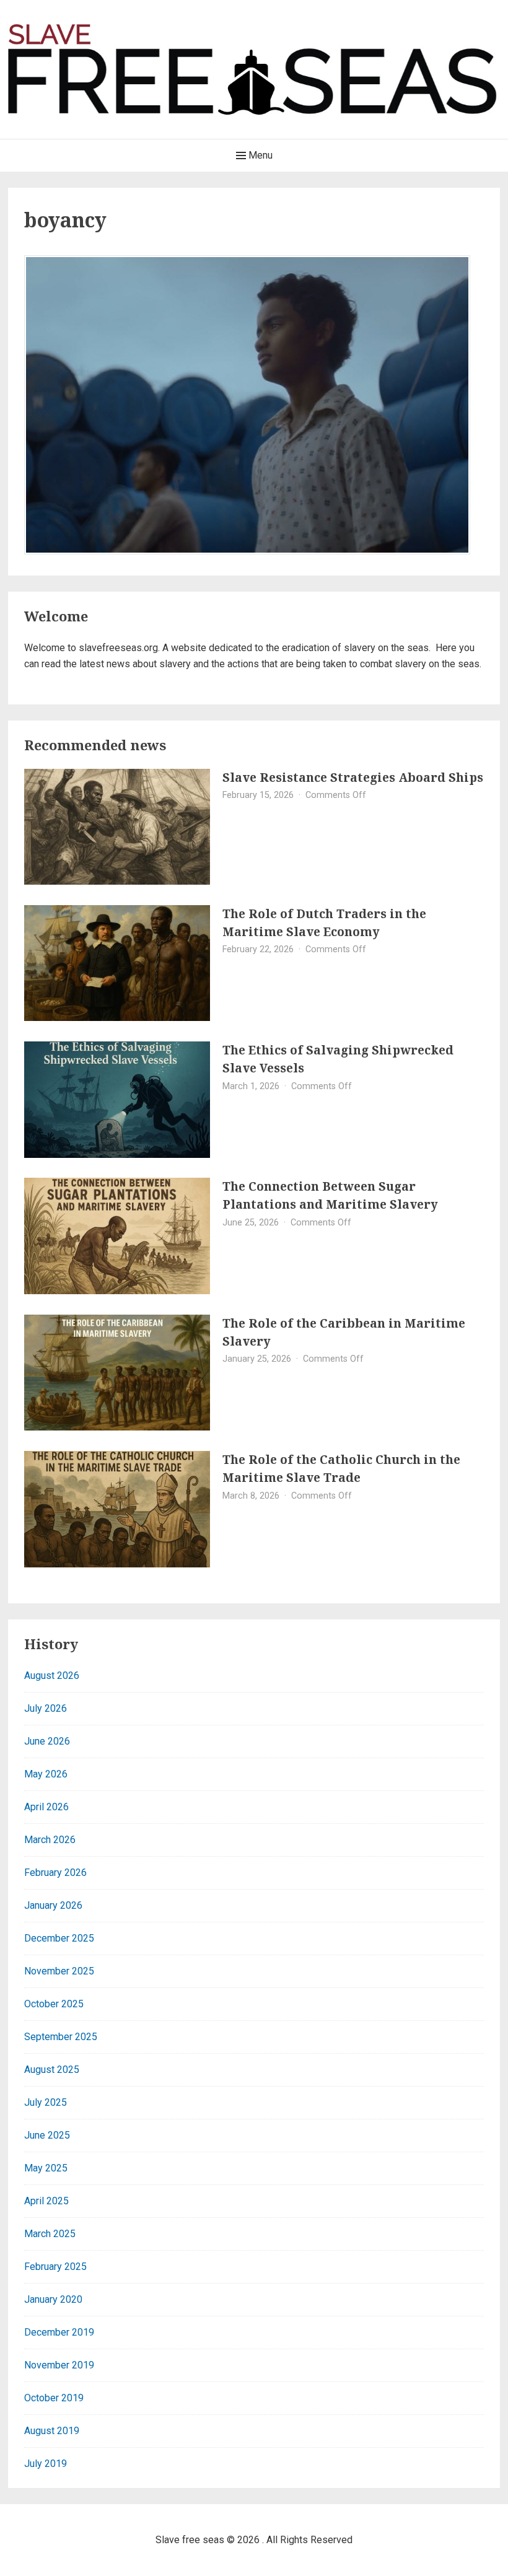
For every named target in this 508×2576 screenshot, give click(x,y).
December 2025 (59, 1938)
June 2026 (47, 1741)
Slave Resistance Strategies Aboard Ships (353, 777)
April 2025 (46, 2201)
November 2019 (59, 2365)
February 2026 (55, 1873)
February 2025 (55, 2267)
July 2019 (46, 2464)
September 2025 (61, 2037)
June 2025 (47, 2135)
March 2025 (50, 2234)
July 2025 (46, 2102)
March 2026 (50, 1840)
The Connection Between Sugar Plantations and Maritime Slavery (330, 1195)
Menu (259, 155)
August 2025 (52, 2070)
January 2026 (53, 1905)
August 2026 (52, 1676)
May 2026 (46, 1774)
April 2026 (46, 1807)
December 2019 (59, 2332)
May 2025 (46, 2168)
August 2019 (52, 2431)
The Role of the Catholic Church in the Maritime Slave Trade (341, 1468)
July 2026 (46, 1708)
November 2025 (59, 1971)
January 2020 (53, 2299)
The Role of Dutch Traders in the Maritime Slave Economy (324, 922)
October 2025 (54, 2004)
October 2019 (54, 2398)
